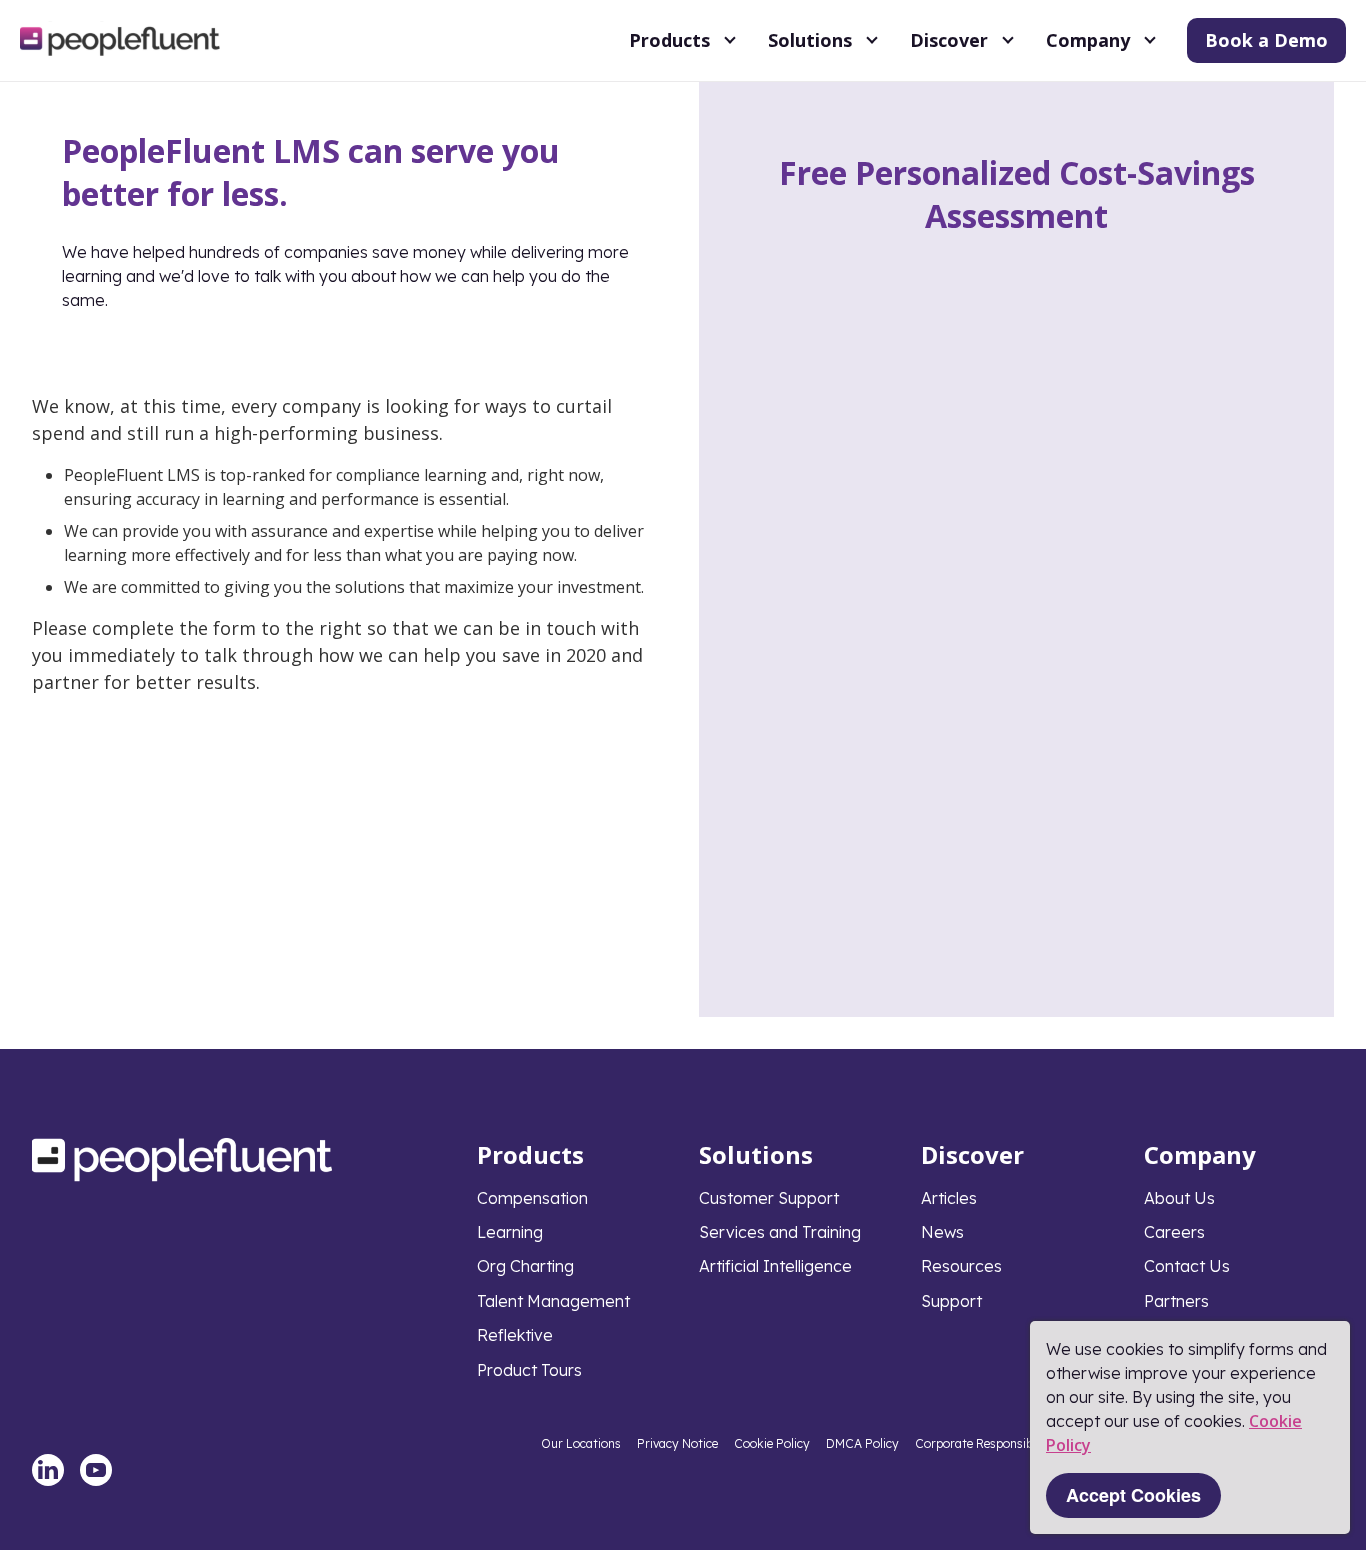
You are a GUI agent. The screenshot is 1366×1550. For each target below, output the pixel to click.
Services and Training (780, 1232)
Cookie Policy (772, 1443)
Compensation (532, 1198)
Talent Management (553, 1301)
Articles (949, 1198)
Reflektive (515, 1335)
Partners (1176, 1301)
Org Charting (525, 1266)
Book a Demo (1266, 40)
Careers (1174, 1232)
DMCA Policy (862, 1443)
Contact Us (1187, 1266)
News (942, 1232)
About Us (1179, 1198)
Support (951, 1301)
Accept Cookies (1133, 1495)
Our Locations (581, 1443)
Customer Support (769, 1198)
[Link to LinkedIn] (48, 1470)
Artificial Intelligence (775, 1266)
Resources (961, 1266)
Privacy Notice (677, 1443)
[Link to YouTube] (96, 1470)
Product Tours (529, 1370)
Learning (510, 1232)
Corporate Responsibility (984, 1443)
